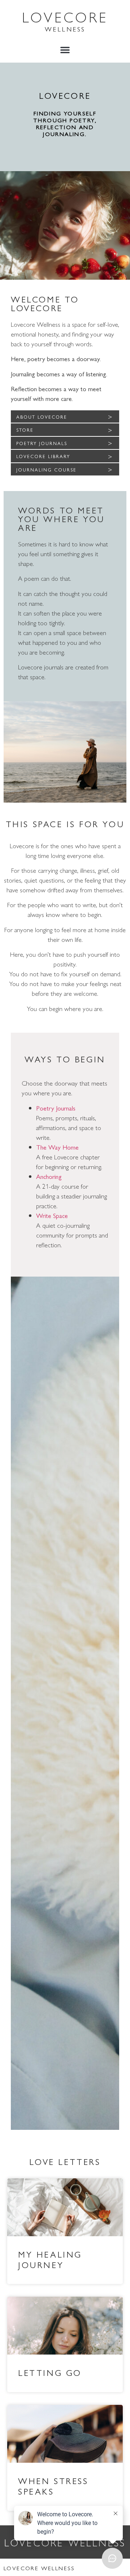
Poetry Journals (42, 443)
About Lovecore (42, 417)
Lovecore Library (43, 456)
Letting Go (50, 2372)
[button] (65, 50)
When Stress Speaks (53, 2486)
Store (25, 430)
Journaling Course (46, 469)
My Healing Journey (50, 2259)
